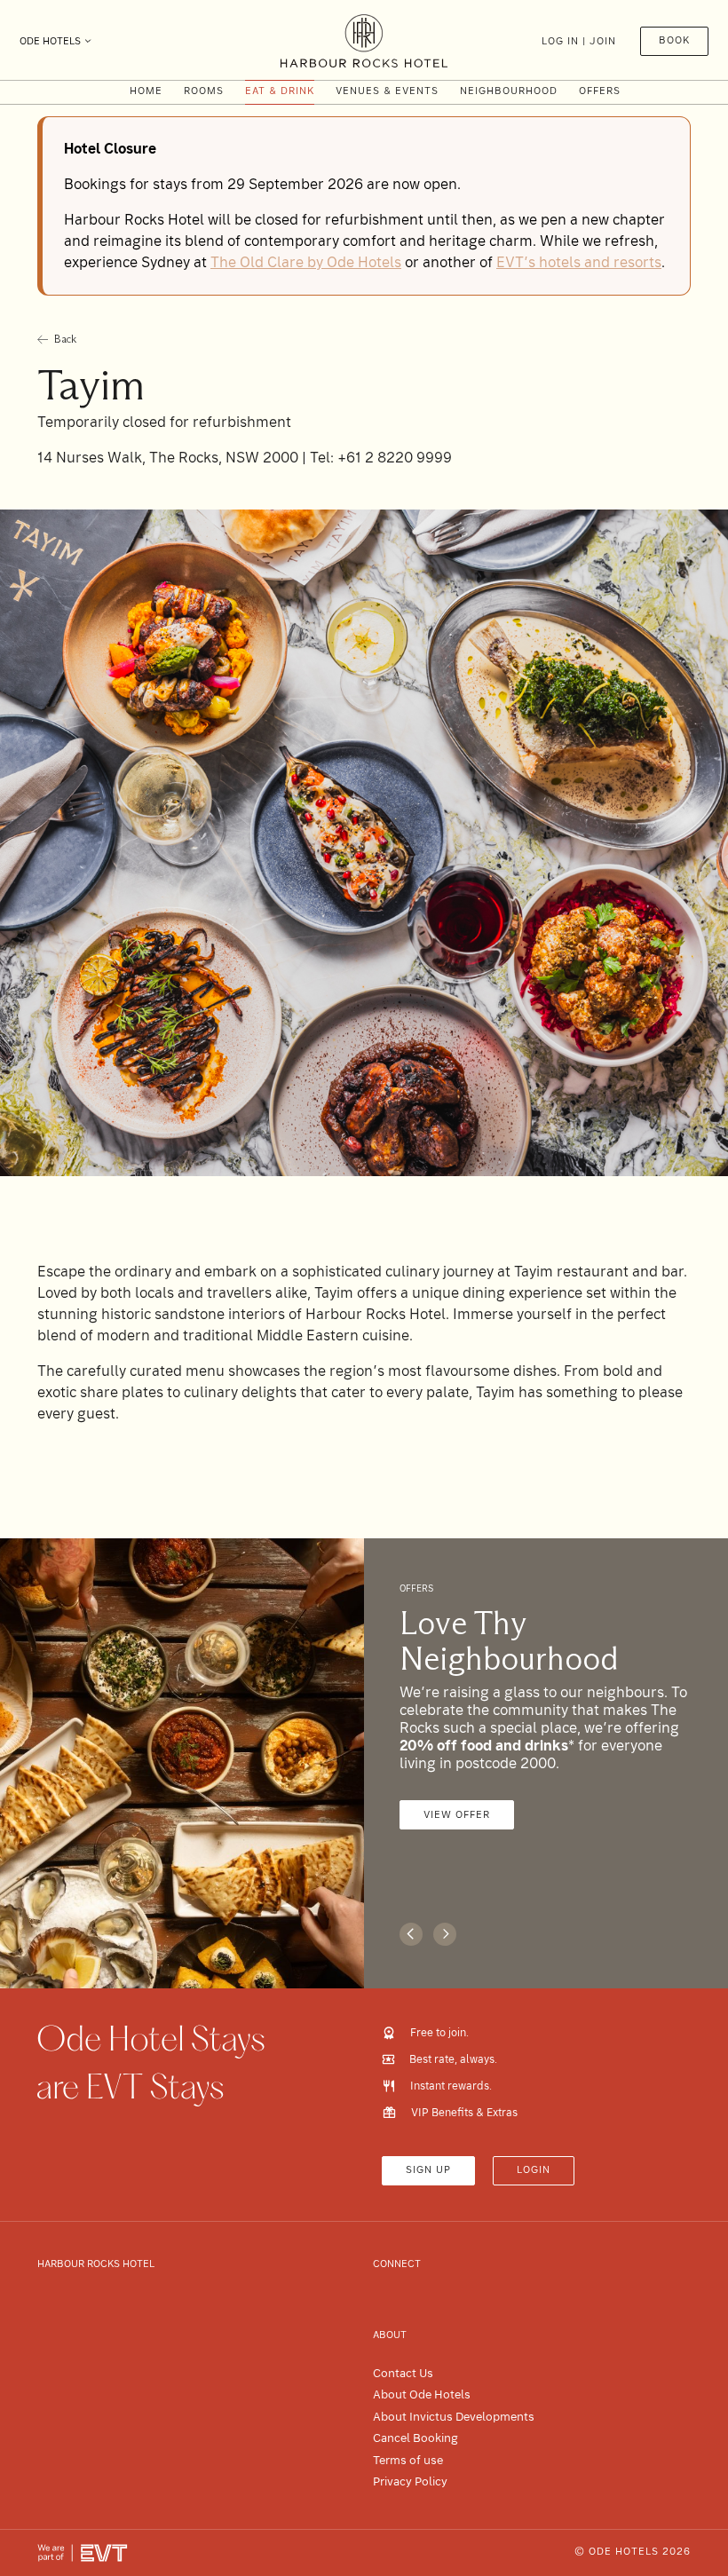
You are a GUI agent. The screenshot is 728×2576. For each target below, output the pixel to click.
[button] (411, 1934)
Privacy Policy (410, 2481)
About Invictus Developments (454, 2417)
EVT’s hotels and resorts (579, 262)
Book (674, 40)
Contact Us (403, 2373)
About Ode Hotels (422, 2394)
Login (534, 2170)
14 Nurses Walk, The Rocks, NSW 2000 (170, 458)
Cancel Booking (415, 2438)
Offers (600, 91)
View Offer (457, 1815)
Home (146, 91)
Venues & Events (387, 91)
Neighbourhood (509, 91)
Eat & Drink (280, 91)
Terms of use (408, 2460)
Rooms (204, 91)
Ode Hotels (50, 41)
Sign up (428, 2170)
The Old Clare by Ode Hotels (306, 262)
